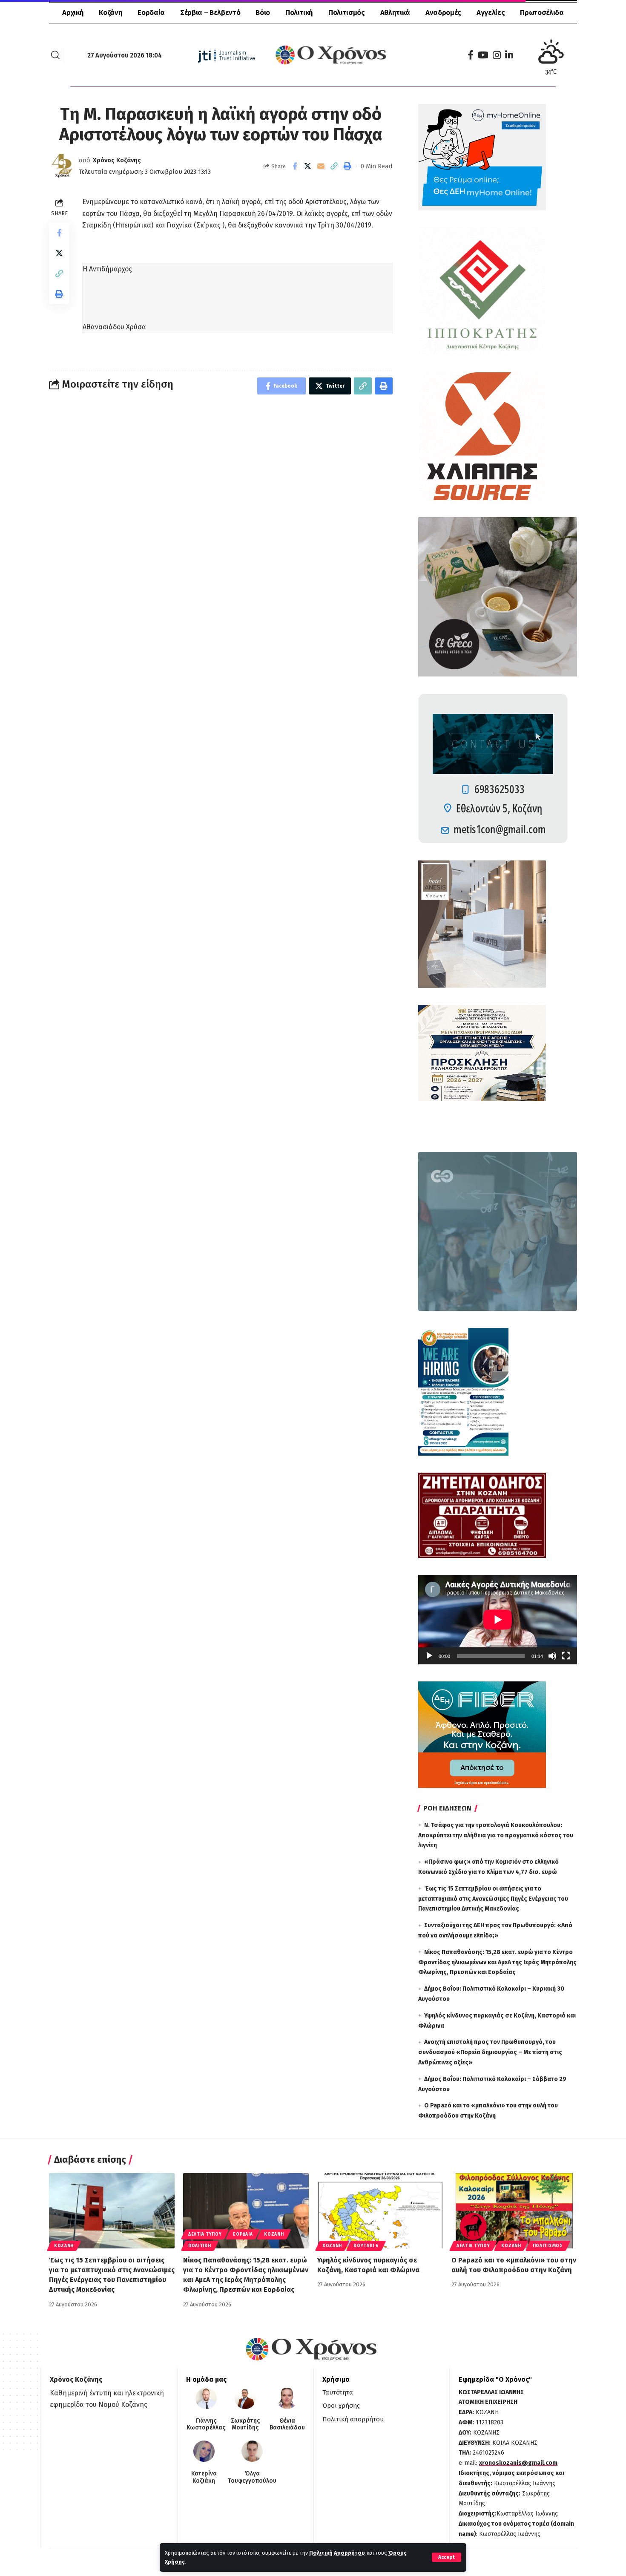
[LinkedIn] (509, 55)
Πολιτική (200, 2246)
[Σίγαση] (552, 1656)
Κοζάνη (64, 2246)
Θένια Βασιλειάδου (287, 2425)
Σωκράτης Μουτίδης (245, 2425)
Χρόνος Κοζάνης (117, 160)
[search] (55, 55)
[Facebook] (471, 55)
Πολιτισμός (548, 2246)
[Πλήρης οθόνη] (566, 1656)
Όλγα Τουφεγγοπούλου (252, 2477)
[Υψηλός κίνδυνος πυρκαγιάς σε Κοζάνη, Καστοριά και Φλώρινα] (380, 2211)
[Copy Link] (334, 166)
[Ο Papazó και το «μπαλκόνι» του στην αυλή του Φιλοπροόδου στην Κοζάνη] (514, 2211)
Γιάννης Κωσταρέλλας (206, 2425)
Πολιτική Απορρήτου (337, 2553)
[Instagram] (497, 55)
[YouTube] (483, 55)
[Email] (321, 166)
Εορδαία (243, 2234)
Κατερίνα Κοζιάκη (204, 2477)
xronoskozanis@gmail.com (518, 2463)
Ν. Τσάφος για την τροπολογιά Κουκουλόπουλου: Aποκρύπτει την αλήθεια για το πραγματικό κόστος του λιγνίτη (496, 1835)
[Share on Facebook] (295, 166)
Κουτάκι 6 (366, 2246)
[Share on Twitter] (308, 166)
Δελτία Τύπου (205, 2234)
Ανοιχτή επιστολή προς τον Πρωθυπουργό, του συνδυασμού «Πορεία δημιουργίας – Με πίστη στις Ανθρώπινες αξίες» (490, 2052)
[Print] (347, 166)
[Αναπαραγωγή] (429, 1656)
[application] (498, 1620)
